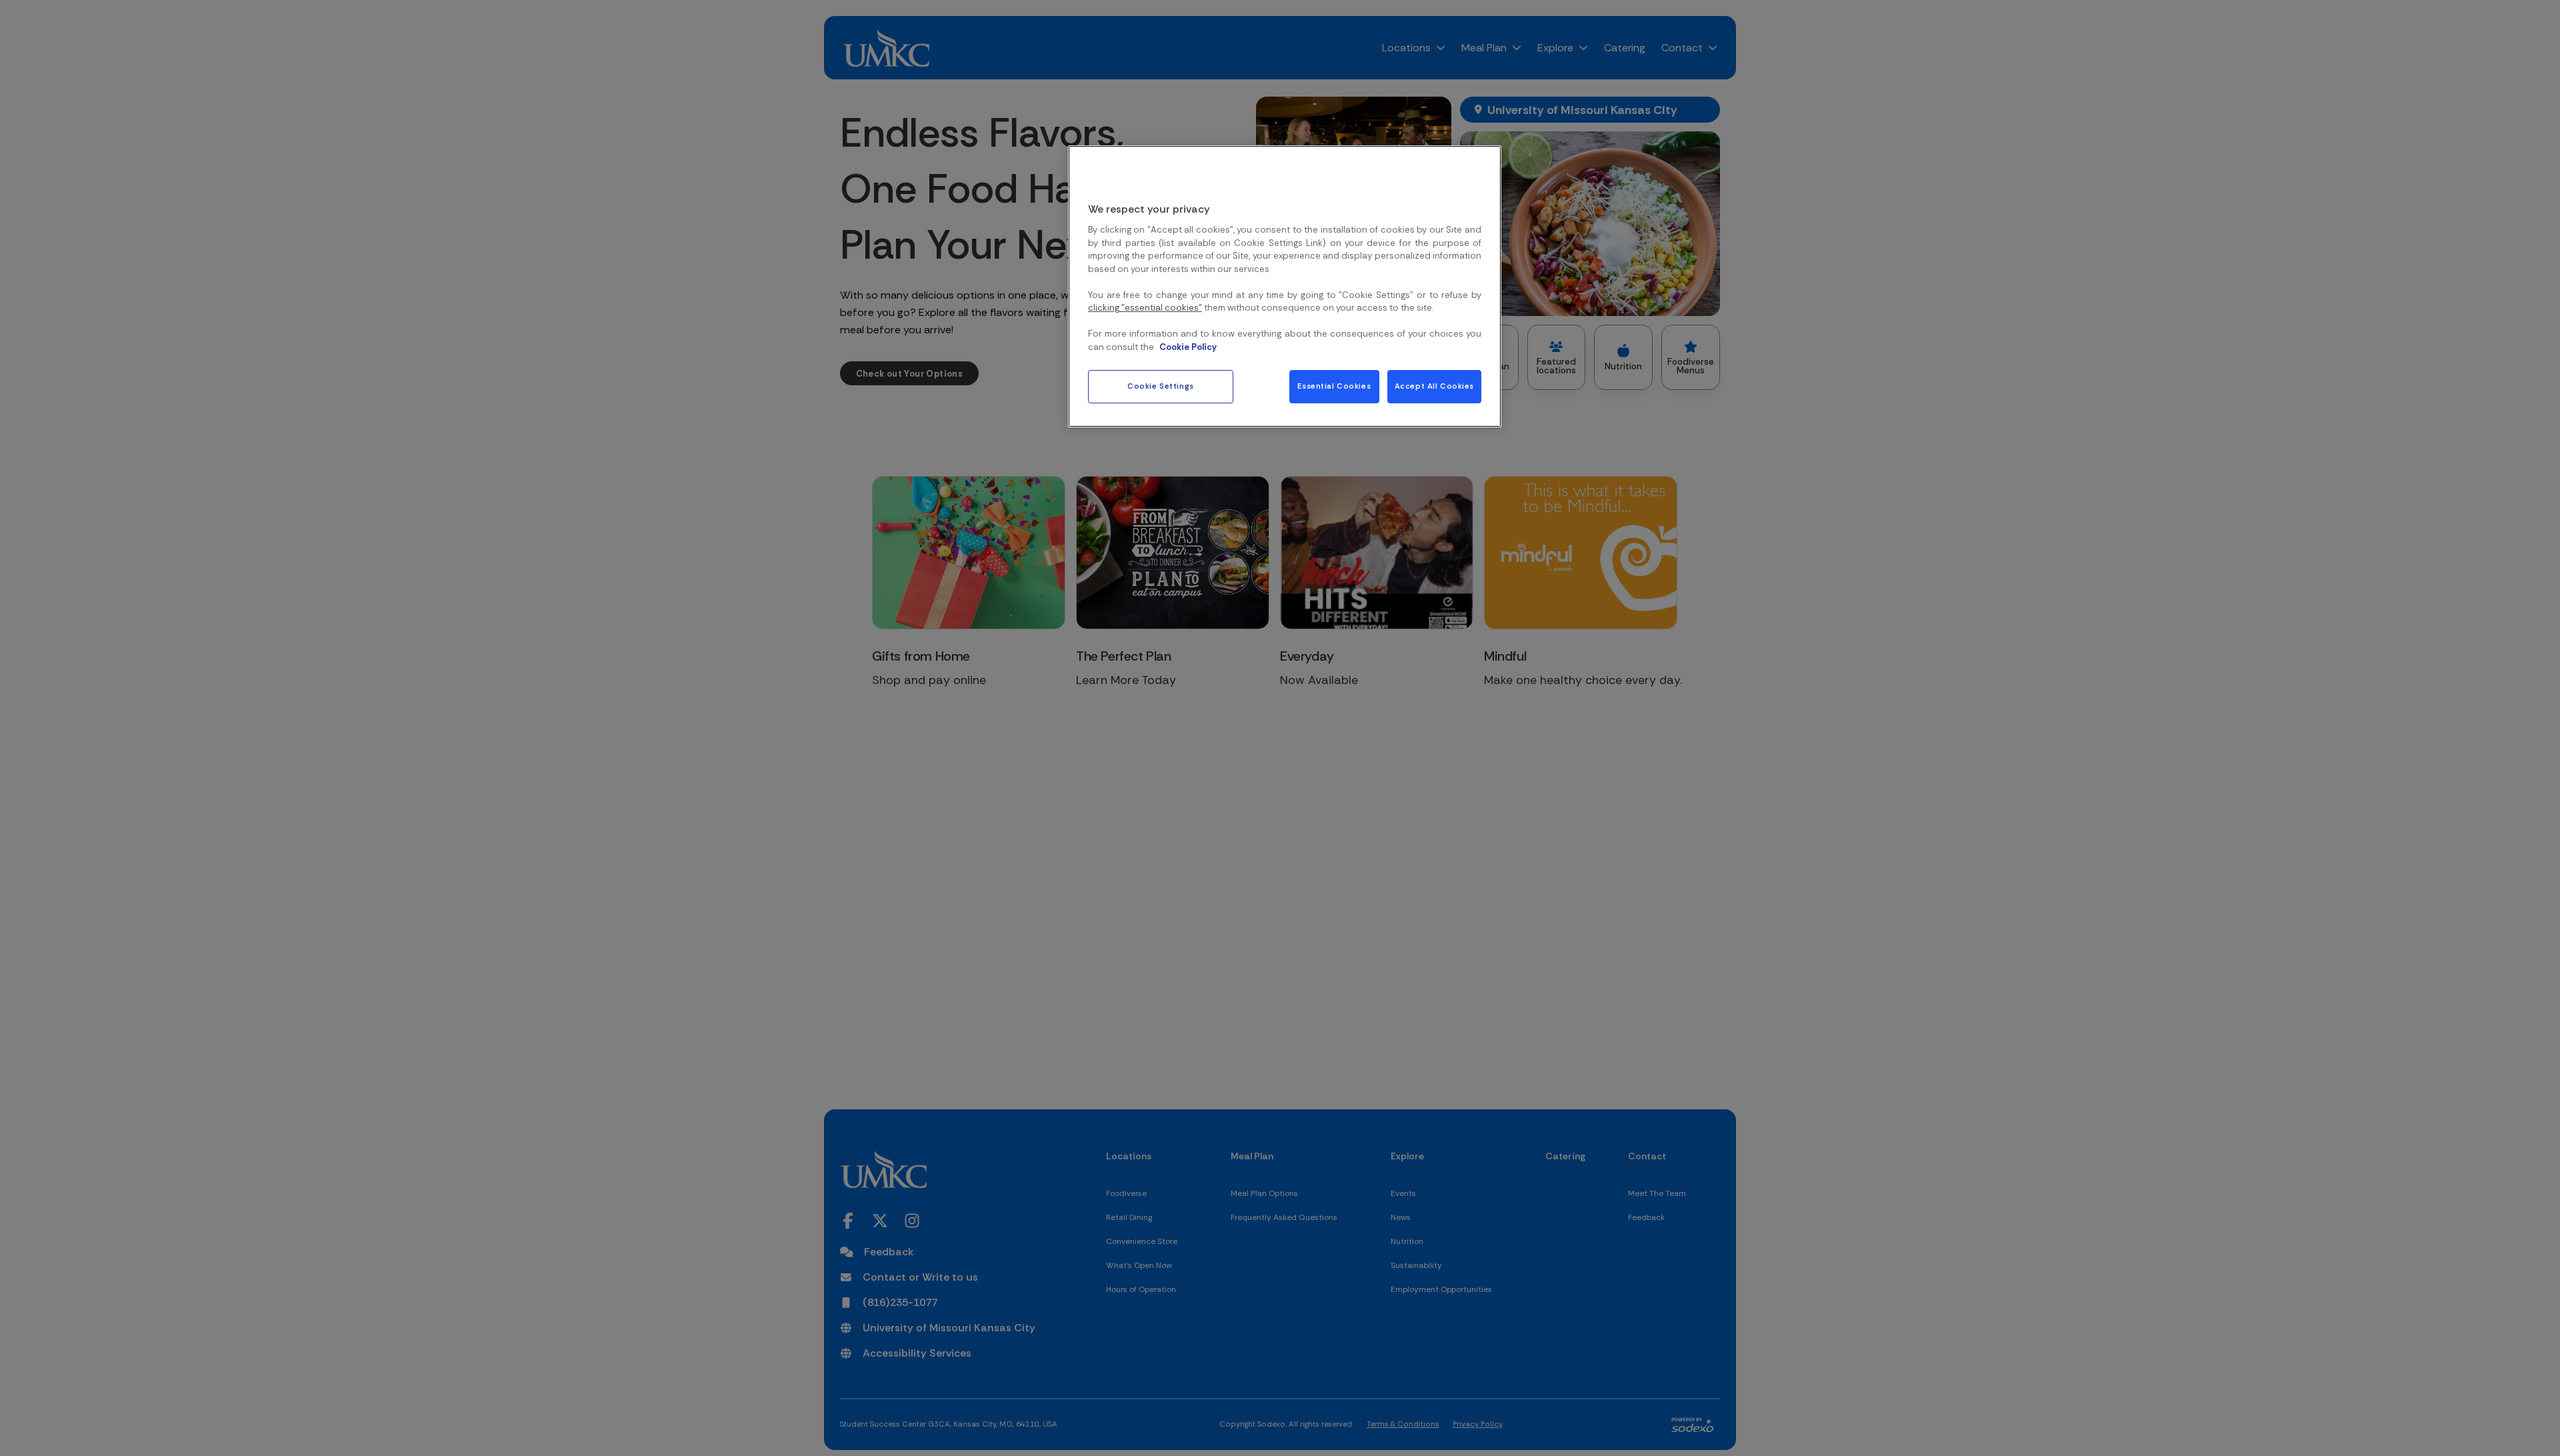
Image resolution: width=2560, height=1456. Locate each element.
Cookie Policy (1188, 347)
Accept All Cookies (1434, 387)
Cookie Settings (1161, 387)
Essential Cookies (1334, 387)
